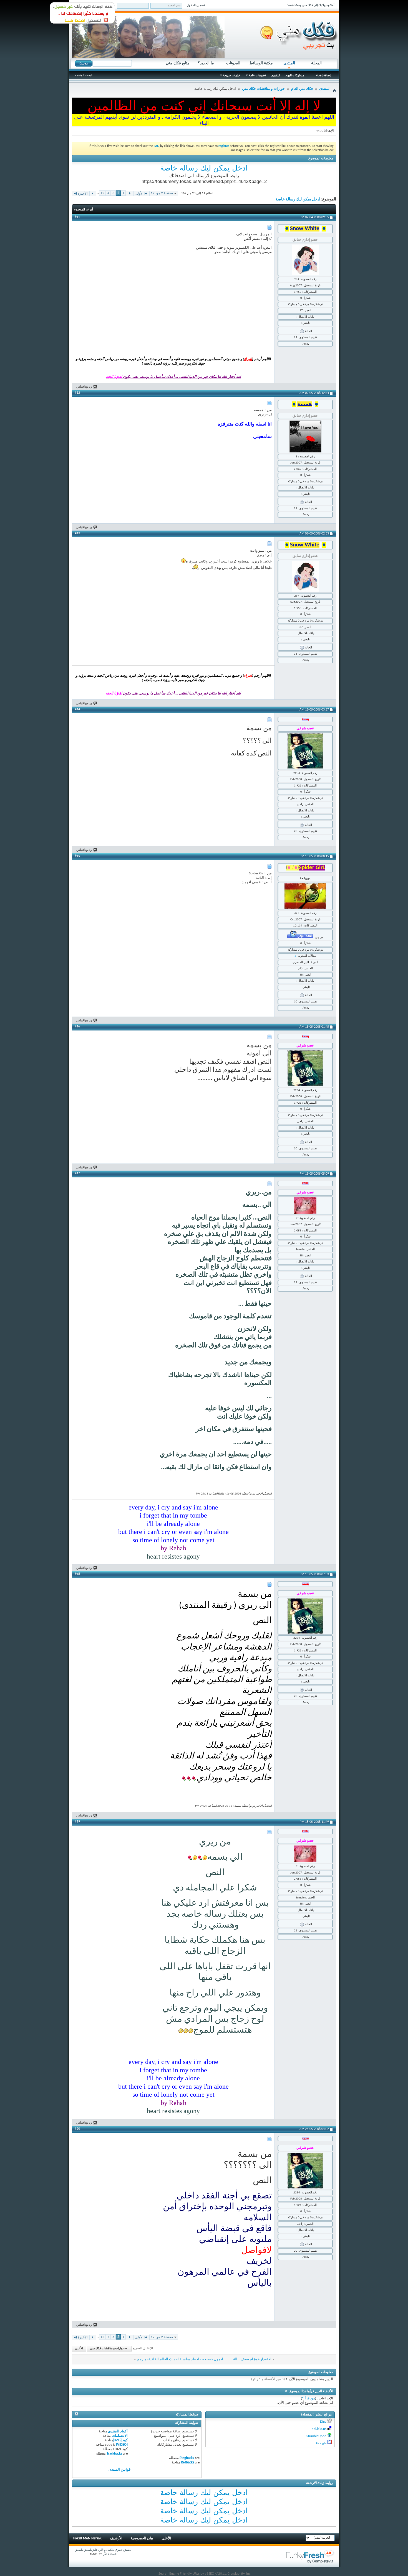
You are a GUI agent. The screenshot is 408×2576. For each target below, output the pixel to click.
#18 (77, 1574)
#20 (77, 2129)
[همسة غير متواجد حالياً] (305, 436)
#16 (77, 1027)
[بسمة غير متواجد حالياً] (305, 751)
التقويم (276, 75)
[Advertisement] (110, 267)
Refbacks (187, 2462)
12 (102, 193)
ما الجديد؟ (206, 63)
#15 (77, 856)
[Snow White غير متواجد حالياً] (305, 260)
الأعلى (79, 2349)
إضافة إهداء (323, 75)
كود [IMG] (120, 2440)
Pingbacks (187, 2458)
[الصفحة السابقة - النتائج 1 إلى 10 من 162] (129, 194)
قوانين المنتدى (119, 2470)
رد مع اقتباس (84, 387)
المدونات (233, 63)
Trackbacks (114, 2454)
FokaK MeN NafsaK (87, 2538)
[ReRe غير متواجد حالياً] (305, 1206)
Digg (323, 2422)
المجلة (316, 63)
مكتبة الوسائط (261, 63)
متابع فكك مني (178, 63)
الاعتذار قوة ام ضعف (256, 2359)
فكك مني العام (302, 89)
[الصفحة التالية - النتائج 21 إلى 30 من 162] (93, 194)
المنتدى (289, 63)
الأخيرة (83, 194)
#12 (77, 393)
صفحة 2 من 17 (162, 193)
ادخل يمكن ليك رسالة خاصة (204, 168)
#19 (77, 1822)
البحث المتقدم (84, 75)
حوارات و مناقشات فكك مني (263, 89)
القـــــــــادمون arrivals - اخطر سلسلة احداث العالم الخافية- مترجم (187, 2359)
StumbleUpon (316, 2436)
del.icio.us (319, 2429)
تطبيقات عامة (257, 75)
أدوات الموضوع (83, 209)
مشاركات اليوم (295, 75)
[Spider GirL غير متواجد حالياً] (305, 896)
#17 (77, 1174)
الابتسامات (120, 2436)
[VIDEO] (122, 2445)
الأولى (139, 194)
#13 (77, 533)
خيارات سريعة (232, 75)
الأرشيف (116, 2538)
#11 (77, 217)
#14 (77, 709)
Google (321, 2443)
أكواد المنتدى (118, 2431)
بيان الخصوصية (142, 2538)
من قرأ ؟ (308, 2398)
